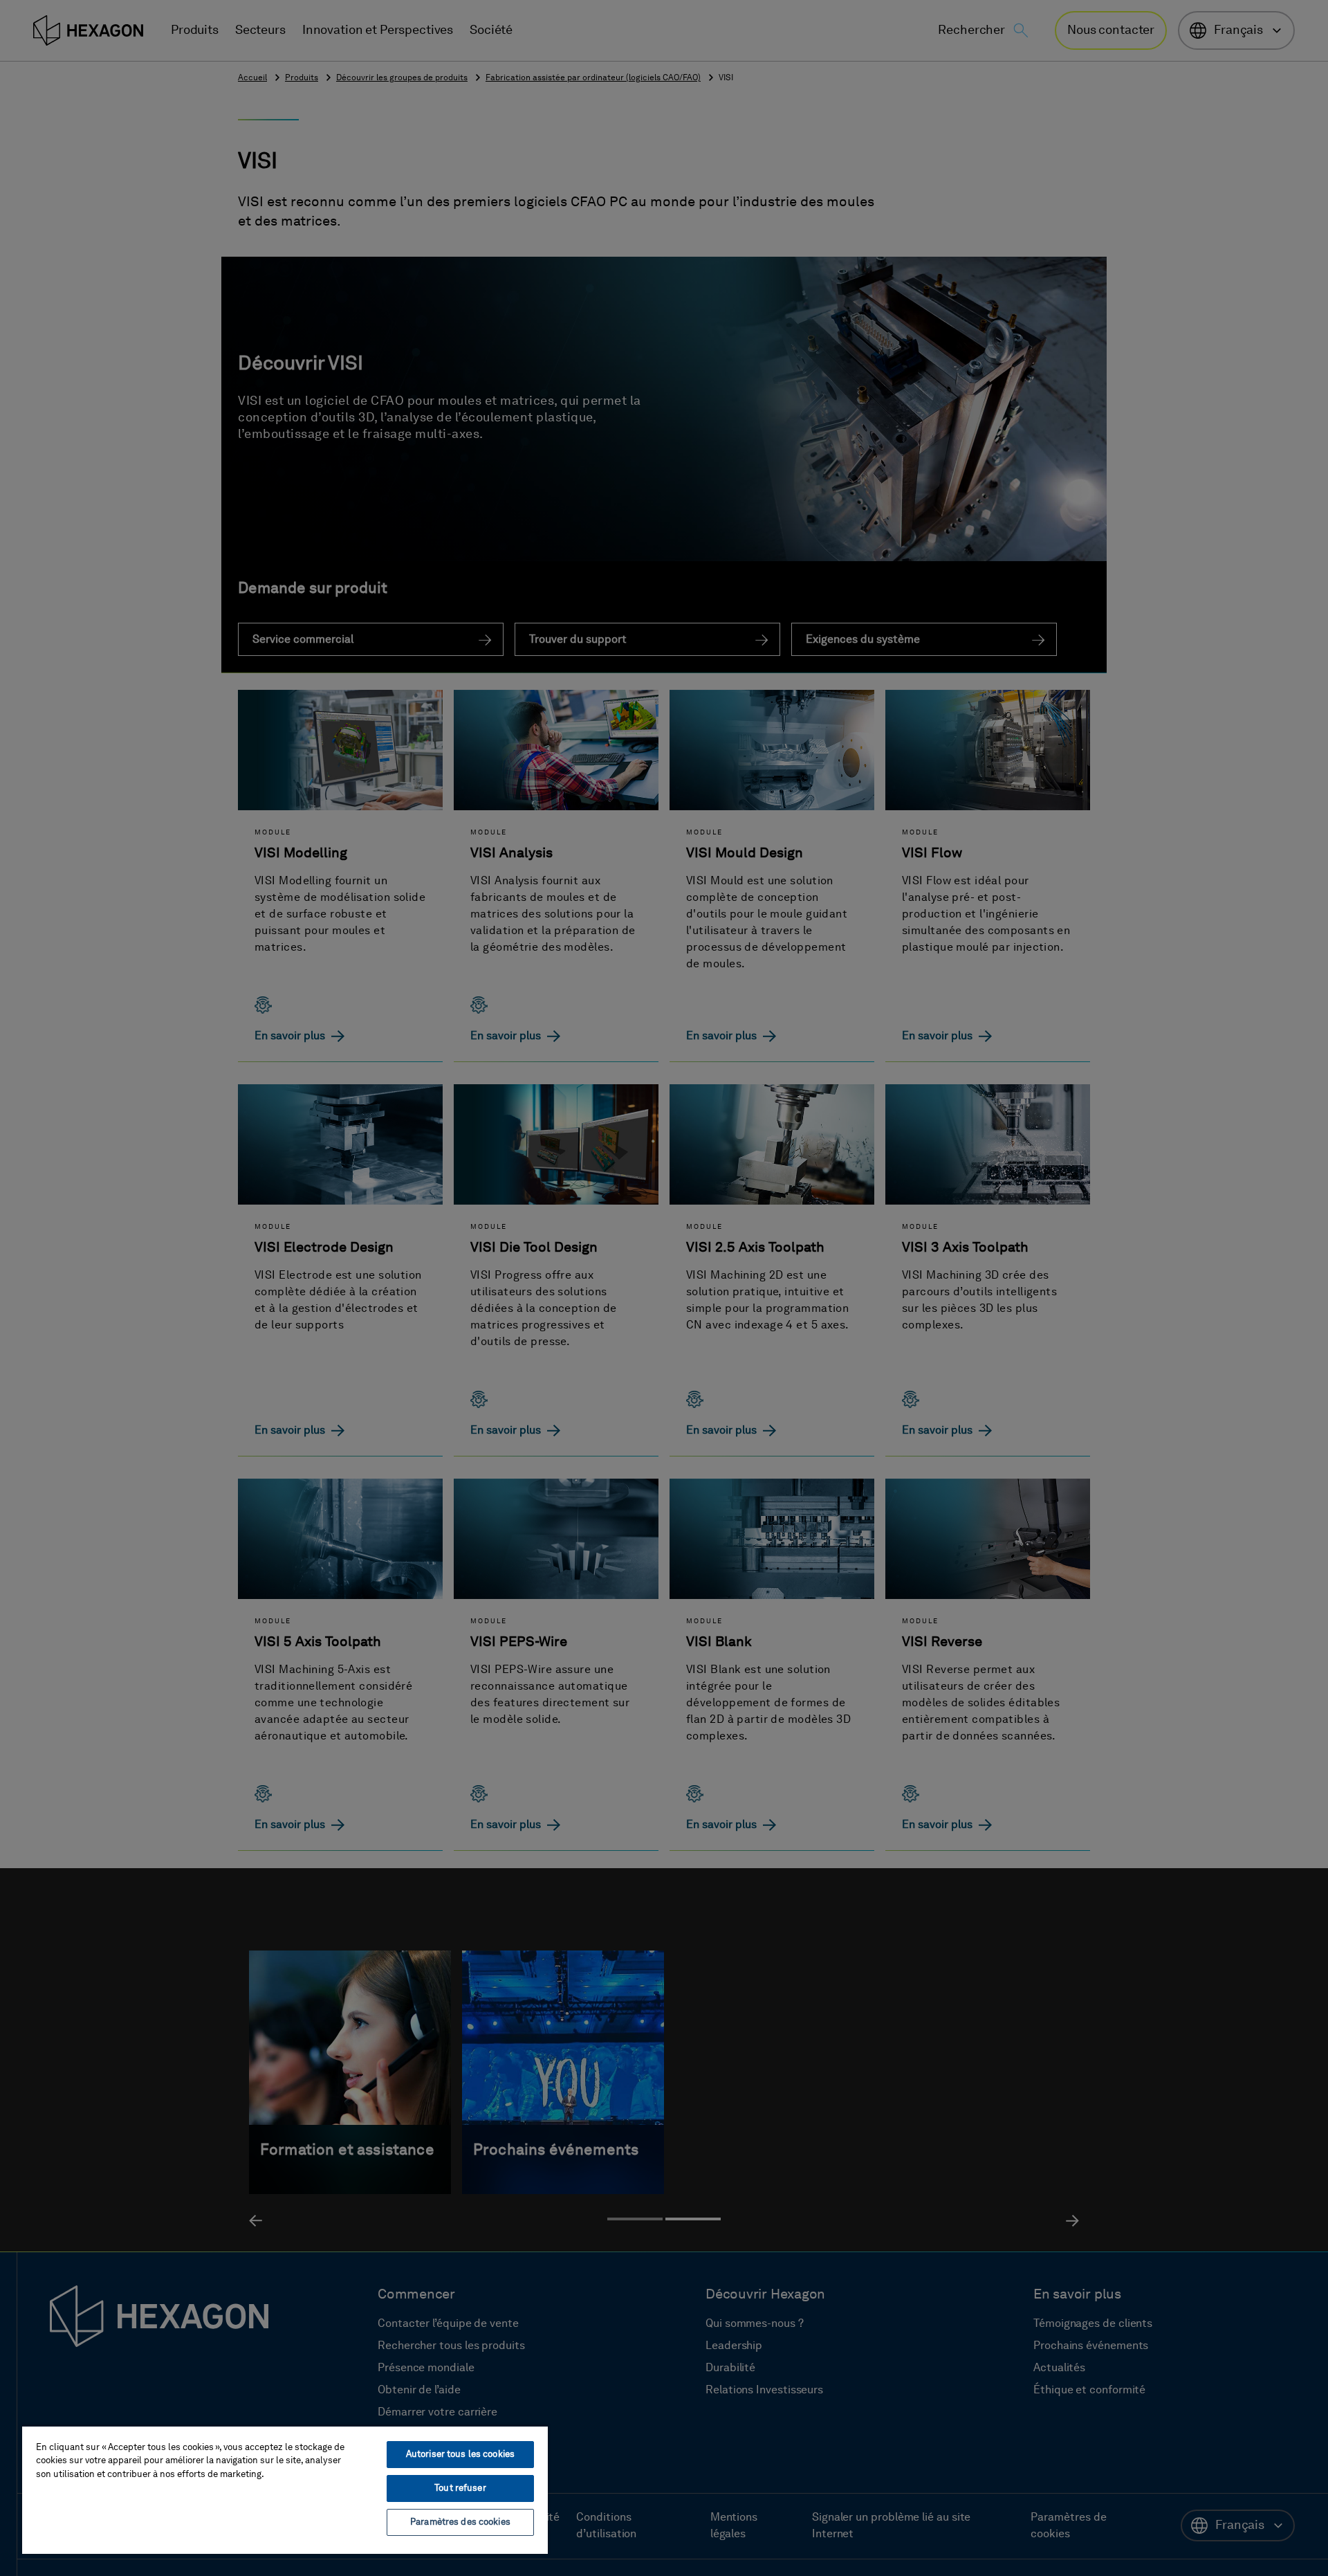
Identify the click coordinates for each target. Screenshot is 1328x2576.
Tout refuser (460, 2488)
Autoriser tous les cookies (460, 2455)
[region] (285, 2490)
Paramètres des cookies (460, 2522)
